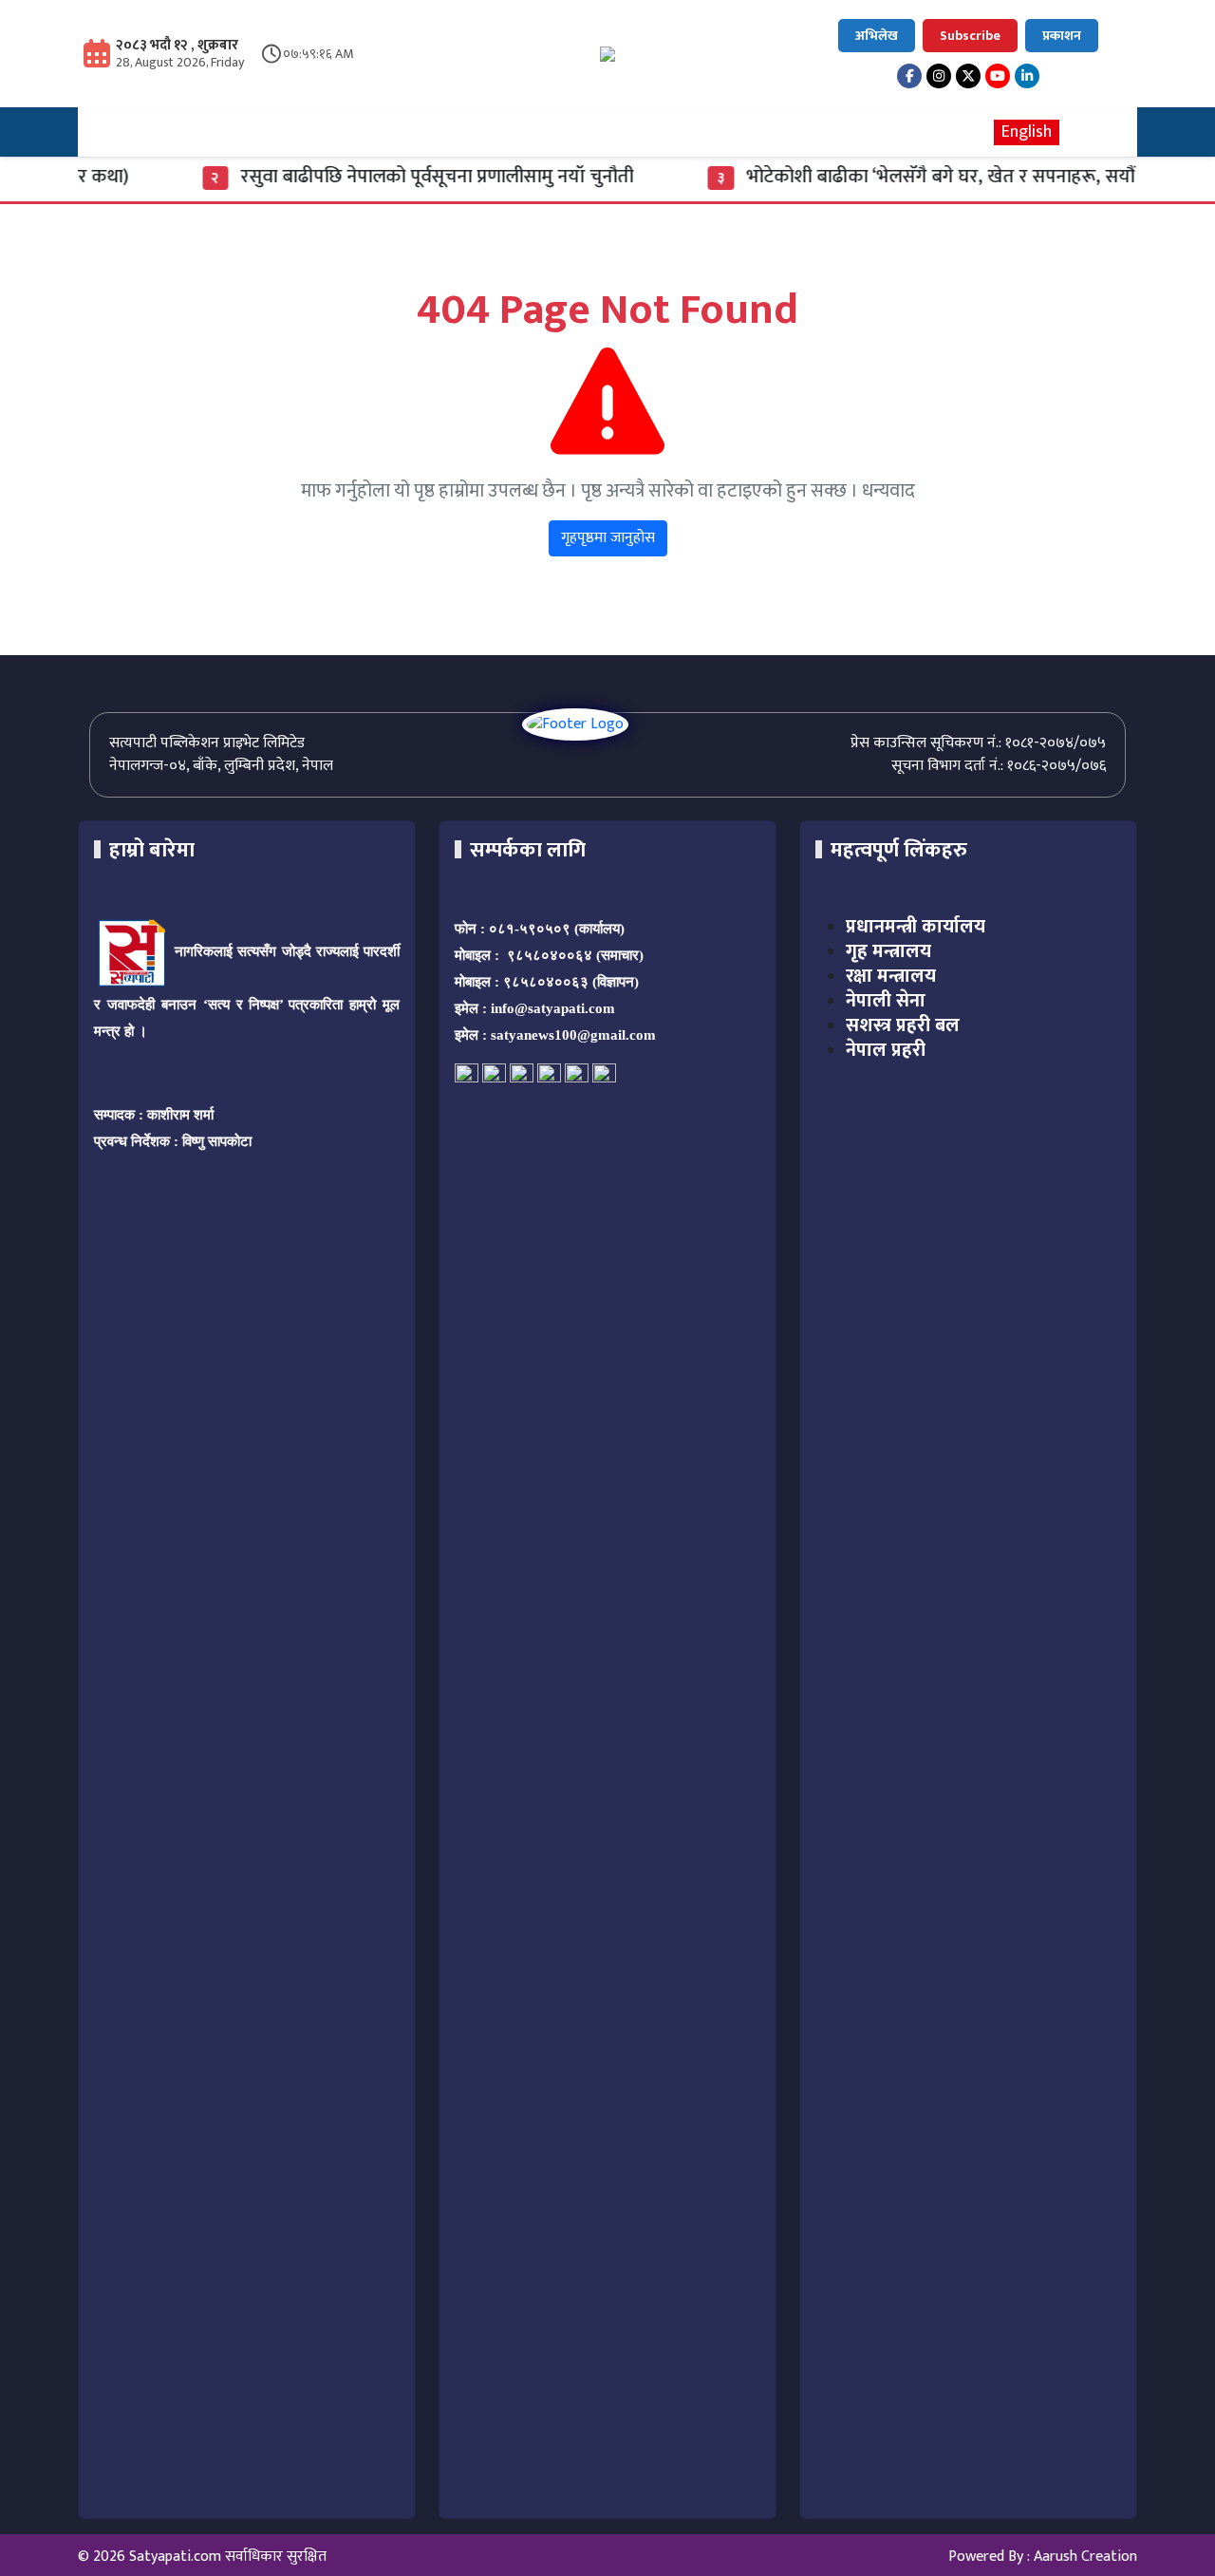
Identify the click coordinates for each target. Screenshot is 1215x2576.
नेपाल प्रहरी (886, 1050)
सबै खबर (838, 132)
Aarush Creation (1085, 2557)
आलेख (559, 132)
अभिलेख (877, 36)
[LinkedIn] (1027, 76)
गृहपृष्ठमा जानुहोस (608, 538)
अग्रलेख (229, 132)
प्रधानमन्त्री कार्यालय (916, 927)
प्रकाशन (1062, 36)
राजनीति (313, 132)
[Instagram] (939, 76)
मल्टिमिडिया (652, 132)
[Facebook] (909, 76)
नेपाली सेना (886, 1001)
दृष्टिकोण (479, 132)
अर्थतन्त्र (396, 132)
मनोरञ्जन (750, 132)
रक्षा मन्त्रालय (891, 976)
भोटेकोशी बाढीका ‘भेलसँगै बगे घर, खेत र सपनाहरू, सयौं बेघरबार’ (937, 177)
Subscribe (970, 36)
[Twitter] (968, 76)
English (1027, 132)
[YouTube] (998, 76)
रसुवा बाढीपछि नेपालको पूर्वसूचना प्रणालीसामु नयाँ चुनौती (403, 177)
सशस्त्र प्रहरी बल (903, 1025)
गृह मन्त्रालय (888, 951)
